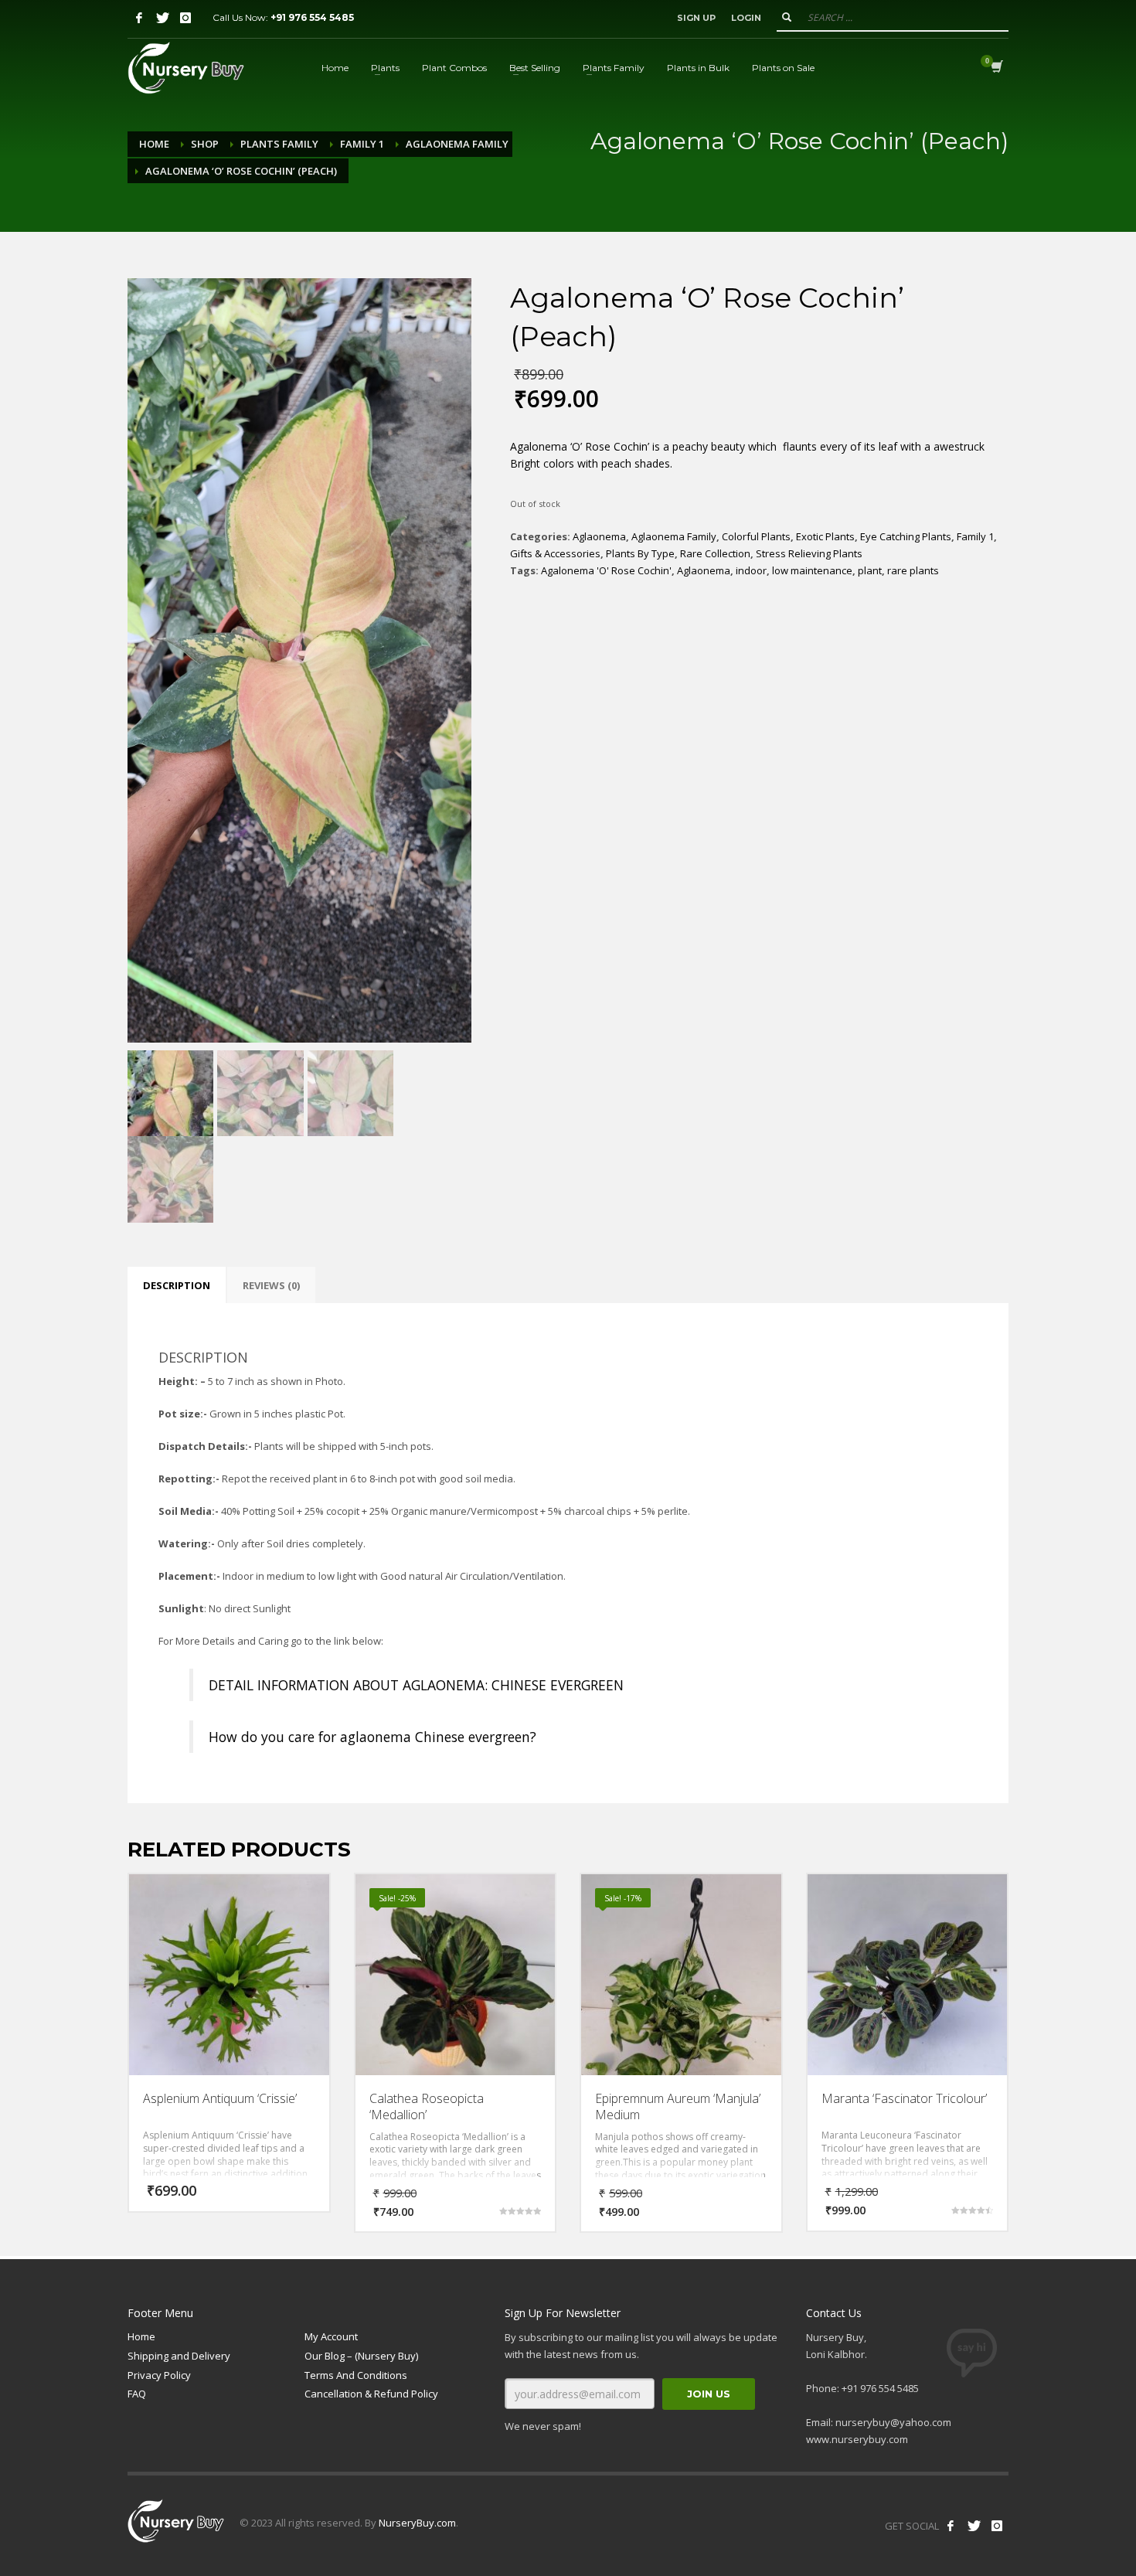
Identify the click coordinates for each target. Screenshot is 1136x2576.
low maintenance (812, 570)
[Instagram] (185, 18)
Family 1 (362, 144)
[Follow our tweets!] (974, 2526)
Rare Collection (715, 553)
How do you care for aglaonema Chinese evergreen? (372, 1737)
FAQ (137, 2394)
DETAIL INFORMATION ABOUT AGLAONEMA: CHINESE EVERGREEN (416, 1685)
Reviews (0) (271, 1285)
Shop (205, 144)
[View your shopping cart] (996, 68)
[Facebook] (139, 18)
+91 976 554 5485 (312, 17)
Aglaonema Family (457, 144)
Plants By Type (640, 553)
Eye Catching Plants (906, 536)
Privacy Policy (159, 2375)
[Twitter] (162, 18)
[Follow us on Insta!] (997, 2526)
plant (870, 570)
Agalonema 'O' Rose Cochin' (606, 570)
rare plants (913, 570)
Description (177, 1285)
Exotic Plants (825, 536)
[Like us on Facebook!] (951, 2526)
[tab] (177, 1285)
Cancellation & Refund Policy (371, 2394)
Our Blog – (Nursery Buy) (361, 2356)
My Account (331, 2336)
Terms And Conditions (356, 2375)
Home (154, 144)
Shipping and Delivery (179, 2356)
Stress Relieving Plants (809, 553)
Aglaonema (599, 536)
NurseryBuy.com (417, 2523)
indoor (751, 570)
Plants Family (279, 144)
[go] (787, 17)
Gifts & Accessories (555, 553)
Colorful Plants (756, 536)
